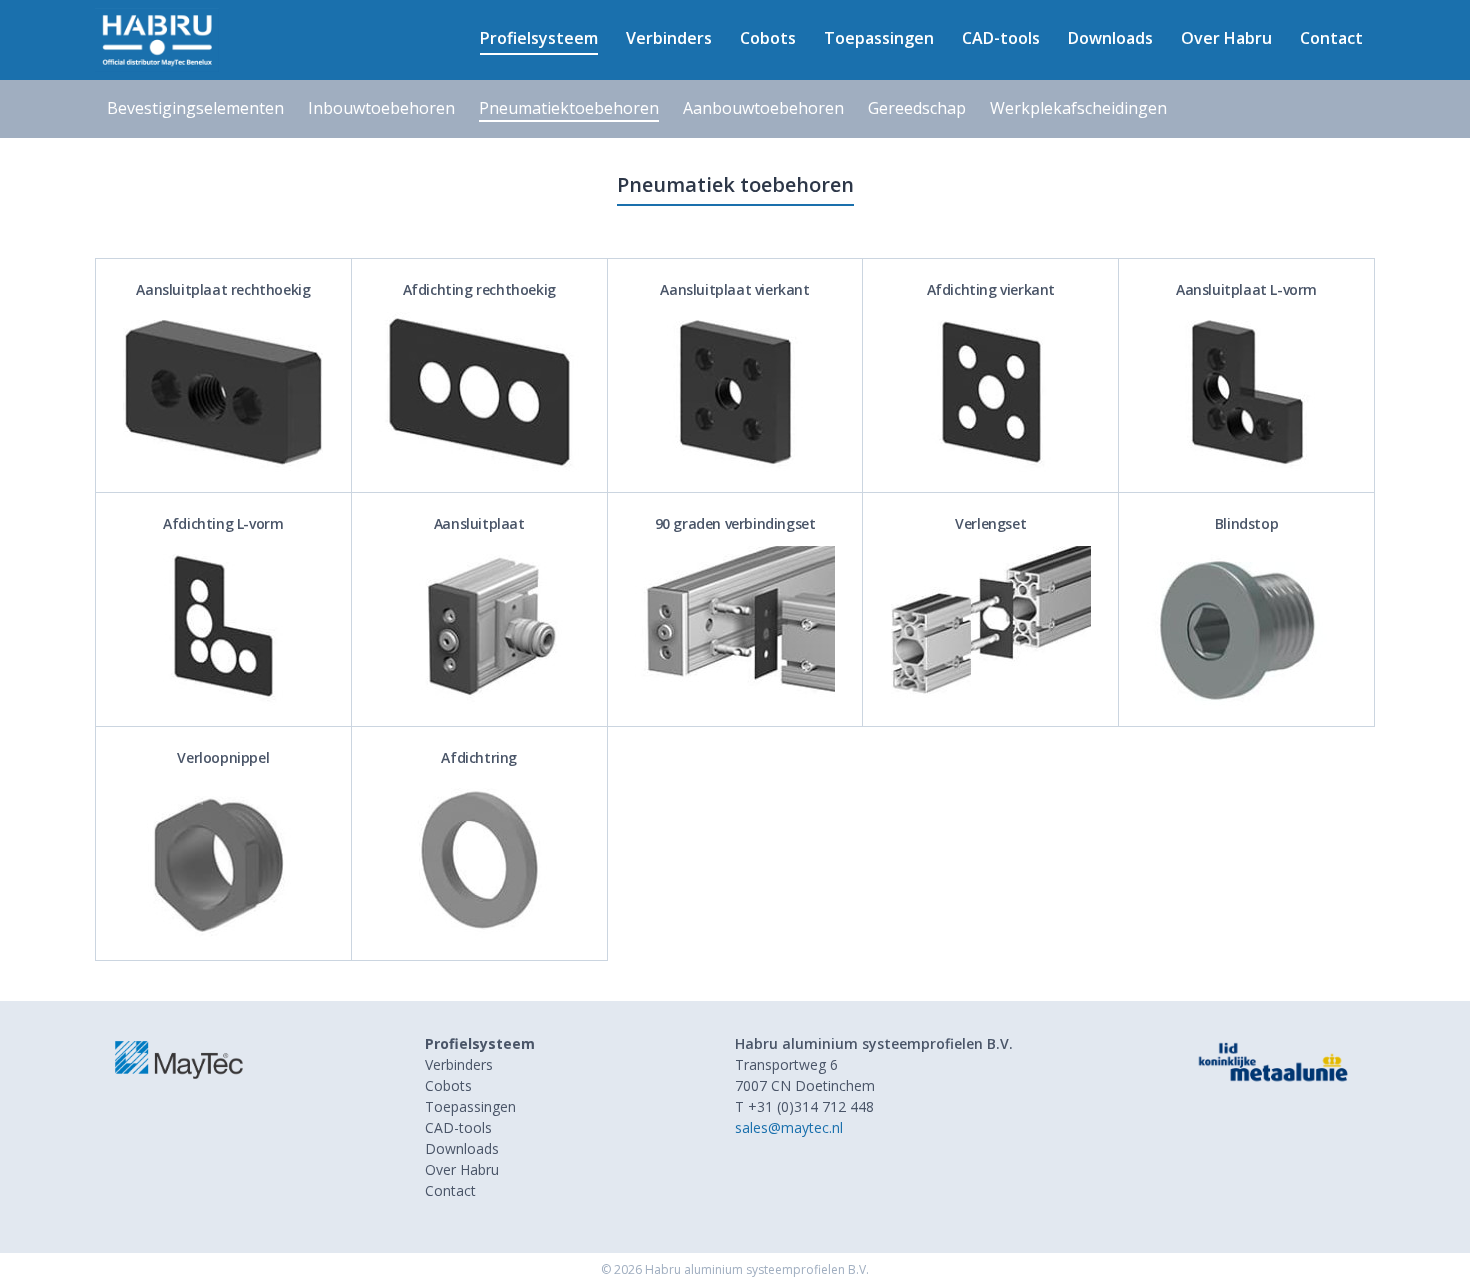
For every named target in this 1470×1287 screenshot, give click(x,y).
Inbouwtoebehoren (381, 108)
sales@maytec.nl (789, 1127)
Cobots (768, 38)
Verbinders (669, 38)
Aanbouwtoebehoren (763, 108)
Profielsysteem (539, 38)
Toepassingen (879, 38)
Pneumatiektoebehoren (569, 108)
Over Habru (1226, 38)
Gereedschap (917, 108)
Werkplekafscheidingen (1078, 108)
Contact (1331, 38)
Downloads (1110, 38)
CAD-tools (1001, 38)
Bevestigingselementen (195, 108)
